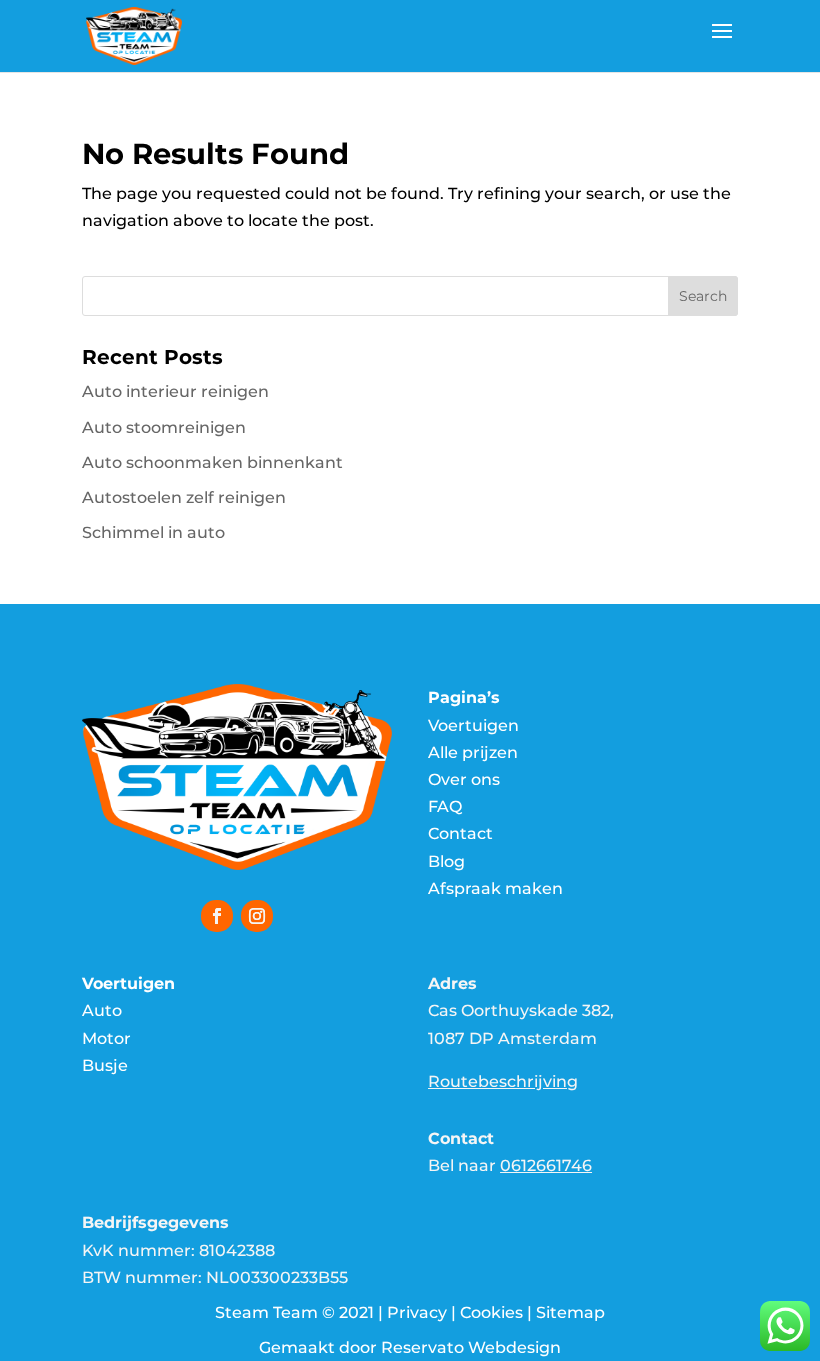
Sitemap (570, 1312)
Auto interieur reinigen (175, 391)
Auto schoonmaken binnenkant (212, 462)
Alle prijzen (473, 752)
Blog (446, 861)
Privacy (417, 1312)
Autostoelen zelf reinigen (184, 497)
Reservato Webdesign (471, 1347)
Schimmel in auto (153, 532)
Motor (106, 1038)
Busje (105, 1065)
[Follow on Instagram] (257, 916)
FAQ (445, 806)
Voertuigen (473, 725)
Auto (102, 1010)
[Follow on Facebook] (217, 916)
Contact (460, 833)
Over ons (464, 779)
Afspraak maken (495, 888)
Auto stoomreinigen (164, 427)
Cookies (491, 1312)
